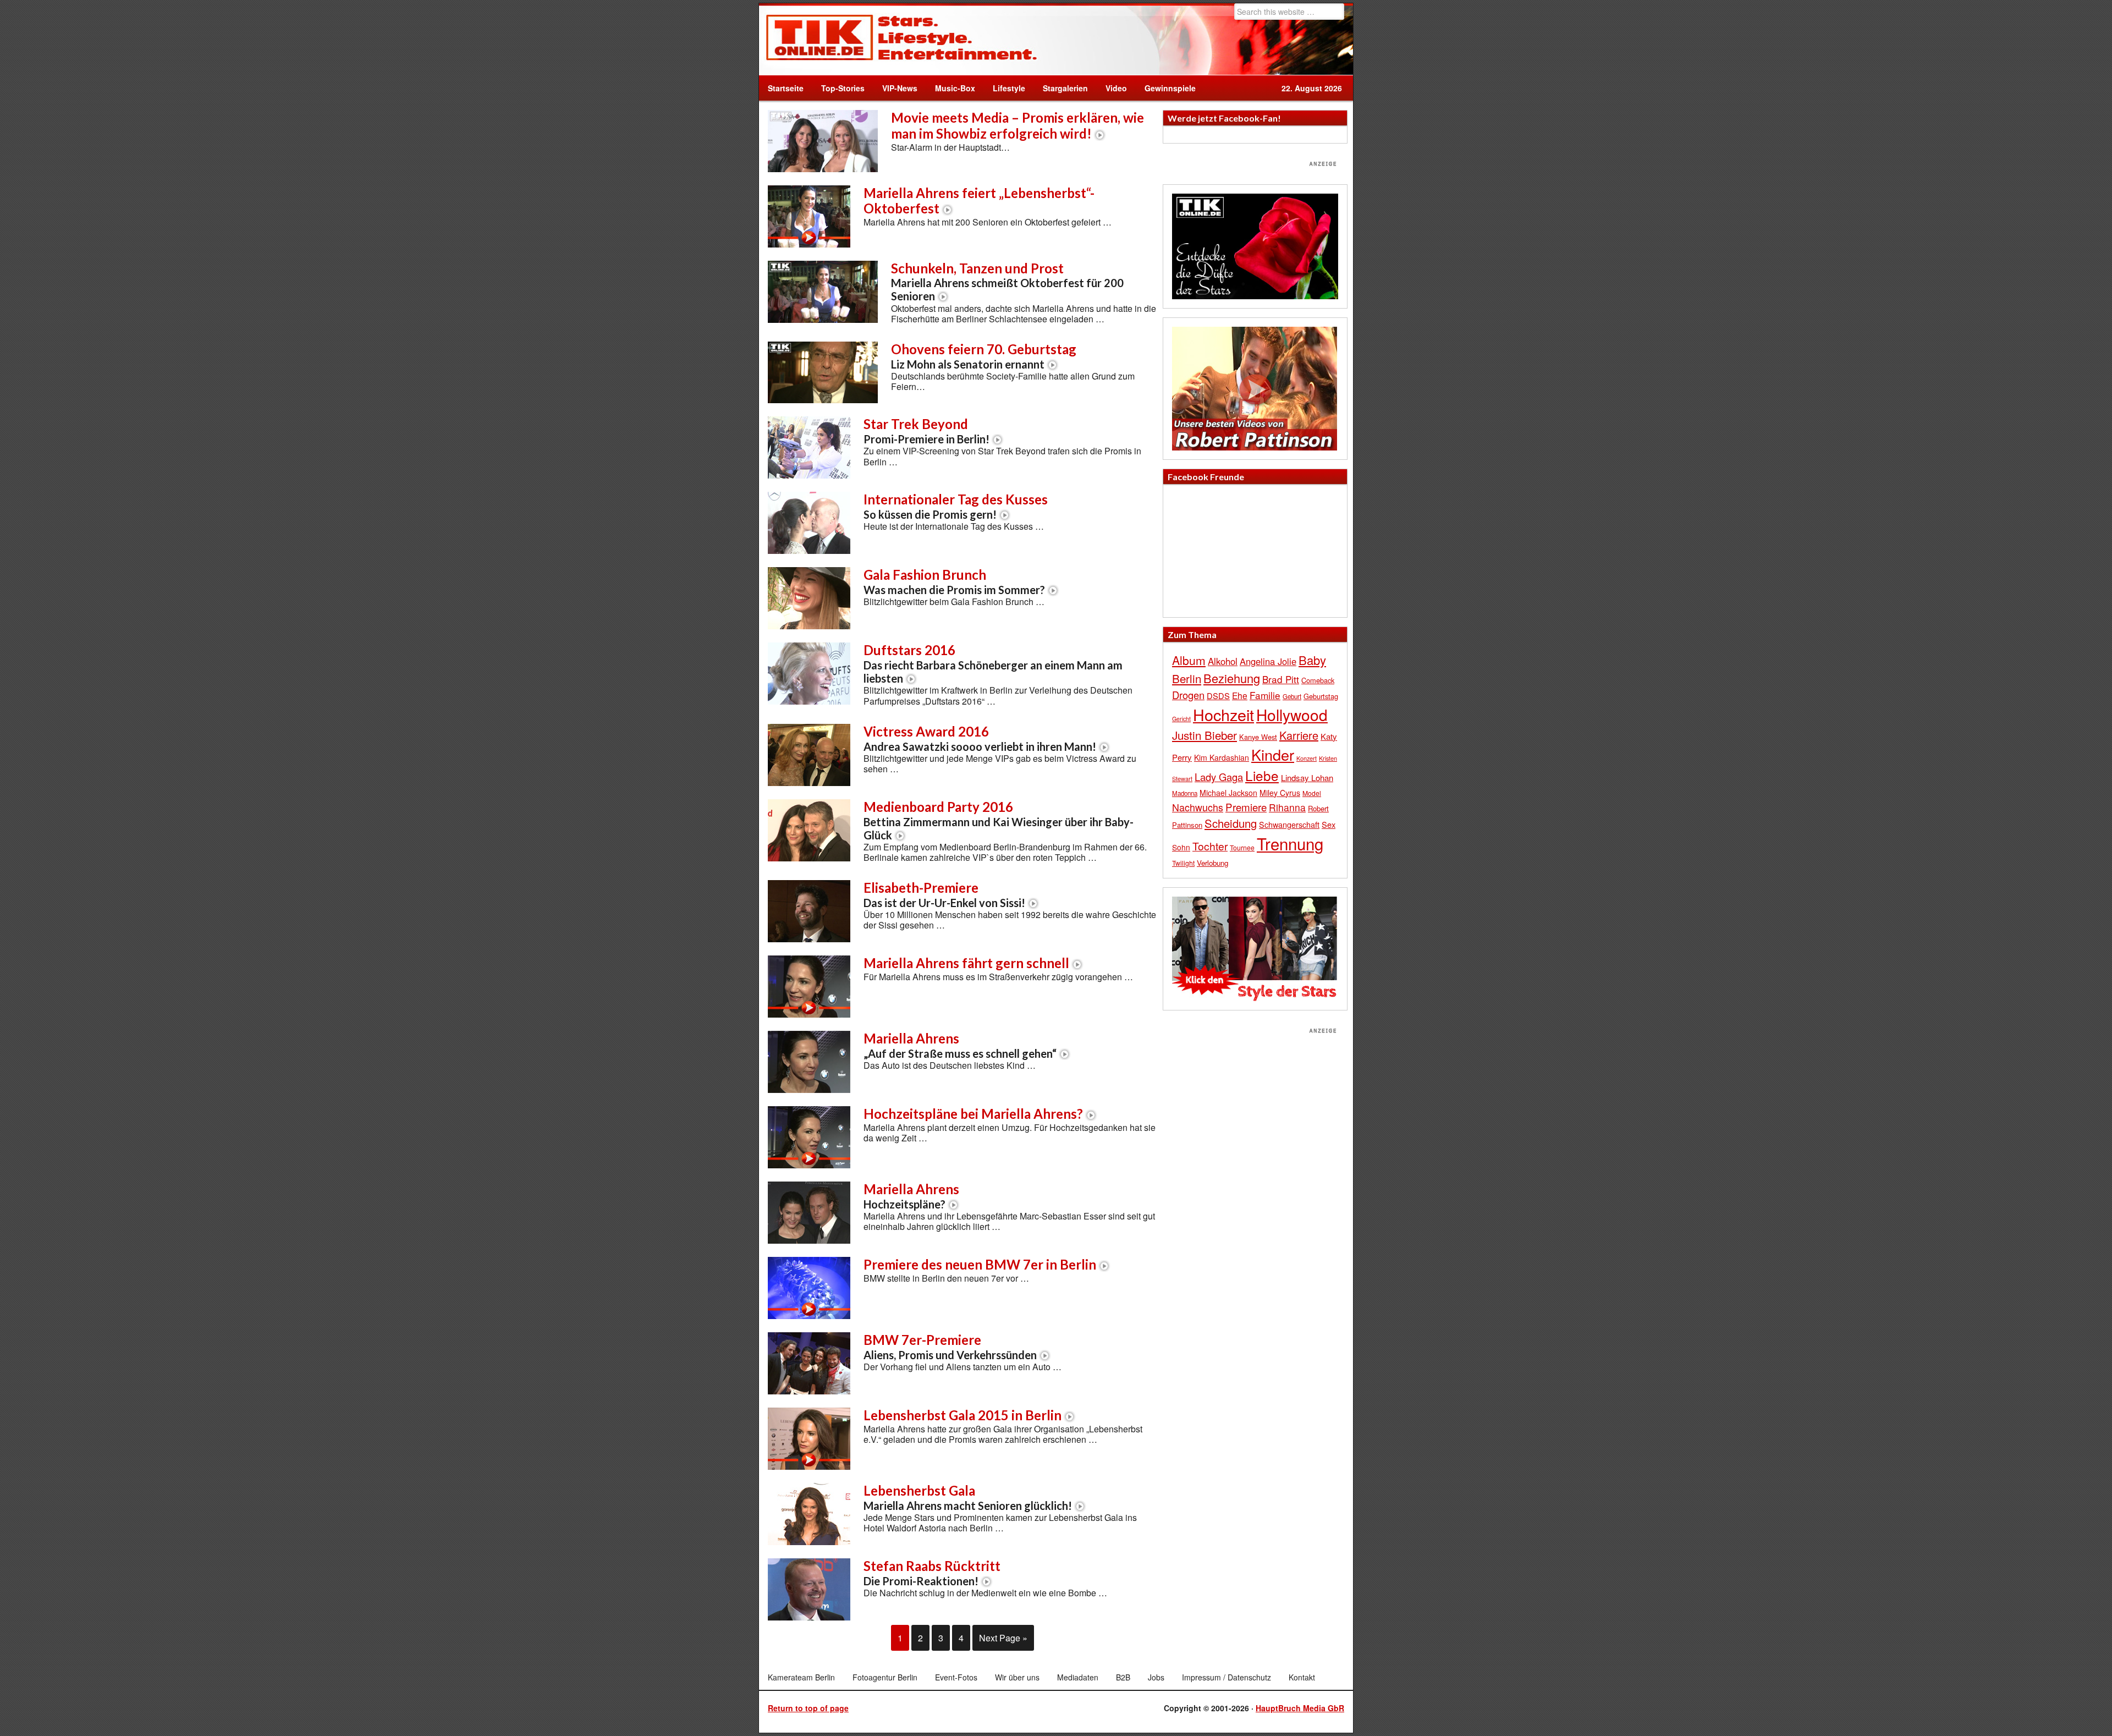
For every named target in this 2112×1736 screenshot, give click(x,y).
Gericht (1181, 719)
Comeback (1318, 680)
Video (1112, 88)
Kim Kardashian (1222, 757)
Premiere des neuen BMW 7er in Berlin (980, 1264)
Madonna (1185, 793)
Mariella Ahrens (960, 1045)
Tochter (1210, 846)
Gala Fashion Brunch (954, 581)
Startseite (786, 88)
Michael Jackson (1228, 793)
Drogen (1188, 695)
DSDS (1218, 696)
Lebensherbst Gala (968, 1497)
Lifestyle (1005, 88)
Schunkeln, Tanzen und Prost (1007, 282)
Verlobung (1212, 863)
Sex (1329, 824)
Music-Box (951, 88)
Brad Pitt (1281, 679)
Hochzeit (1223, 714)
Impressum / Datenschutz (1226, 1677)
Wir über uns (1017, 1677)
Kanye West (1258, 737)
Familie (1265, 695)
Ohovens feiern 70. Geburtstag (984, 356)
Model (1312, 793)
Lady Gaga (1219, 777)
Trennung (1290, 843)
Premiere (1246, 807)
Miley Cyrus (1280, 793)
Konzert (1307, 758)
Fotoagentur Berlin (885, 1677)
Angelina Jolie (1268, 661)
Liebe (1262, 775)
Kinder (1273, 754)
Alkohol (1223, 661)
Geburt (1292, 696)
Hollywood (1292, 715)
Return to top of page (808, 1708)
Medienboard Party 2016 (999, 820)
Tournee (1242, 847)
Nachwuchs (1198, 807)
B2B (1123, 1677)
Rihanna (1287, 807)
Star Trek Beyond (926, 431)
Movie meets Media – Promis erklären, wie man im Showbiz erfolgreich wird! (1018, 125)
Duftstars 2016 (993, 663)
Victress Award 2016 (980, 738)
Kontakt (1302, 1677)
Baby (1312, 660)
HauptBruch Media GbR (1300, 1708)
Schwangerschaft (1289, 824)
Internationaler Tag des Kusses (956, 506)
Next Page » (1003, 1638)
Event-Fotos (956, 1677)
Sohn (1181, 847)
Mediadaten (1078, 1677)
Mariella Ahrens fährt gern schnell (966, 963)
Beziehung (1232, 678)
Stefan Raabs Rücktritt (932, 1573)
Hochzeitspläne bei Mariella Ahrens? (973, 1114)
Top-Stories (843, 88)
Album (1189, 660)
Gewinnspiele (1170, 88)
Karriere (1299, 735)
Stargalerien (1065, 88)
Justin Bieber (1204, 735)
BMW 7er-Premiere (950, 1347)
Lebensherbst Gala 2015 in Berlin (963, 1415)
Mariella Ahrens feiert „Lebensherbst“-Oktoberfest (979, 201)
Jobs (1156, 1677)
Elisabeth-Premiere (944, 894)
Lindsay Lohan (1307, 778)
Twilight (1183, 863)
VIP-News (900, 88)
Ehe (1240, 695)
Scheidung (1231, 823)
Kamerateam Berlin (801, 1677)
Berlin (1187, 678)
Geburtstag (1321, 696)
